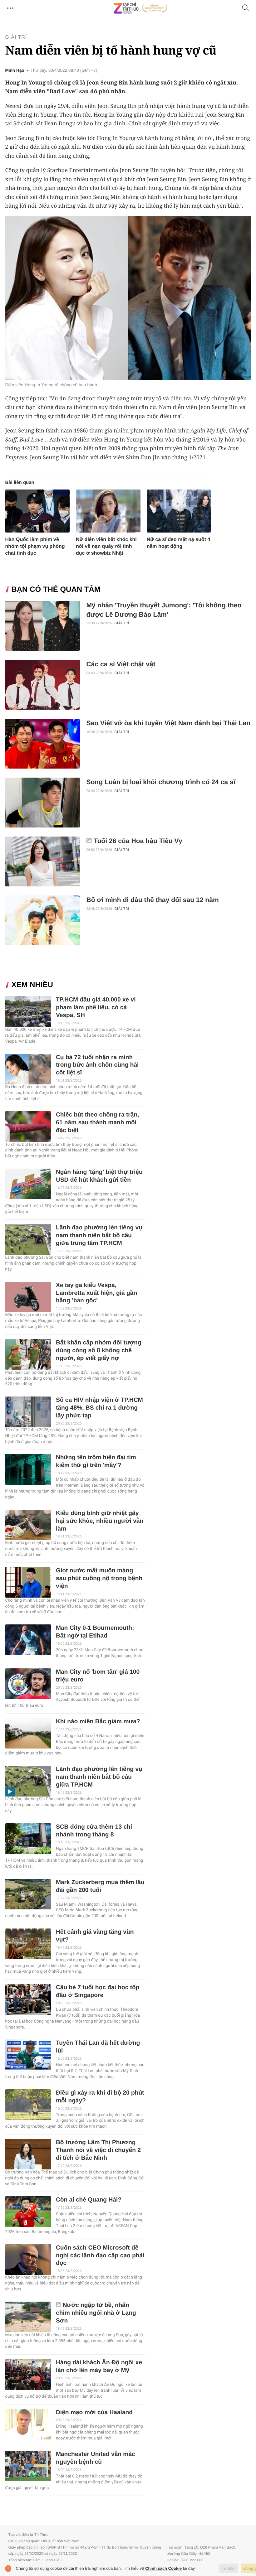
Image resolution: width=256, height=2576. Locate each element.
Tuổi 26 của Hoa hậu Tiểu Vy (138, 841)
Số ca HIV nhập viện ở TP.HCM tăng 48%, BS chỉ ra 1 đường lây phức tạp (99, 1408)
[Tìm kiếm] (246, 8)
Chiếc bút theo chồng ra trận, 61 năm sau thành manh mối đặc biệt (98, 1123)
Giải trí (16, 37)
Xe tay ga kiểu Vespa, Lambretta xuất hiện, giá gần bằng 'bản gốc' (96, 1293)
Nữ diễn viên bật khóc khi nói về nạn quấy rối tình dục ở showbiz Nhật (106, 546)
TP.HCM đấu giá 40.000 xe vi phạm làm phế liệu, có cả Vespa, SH (96, 1008)
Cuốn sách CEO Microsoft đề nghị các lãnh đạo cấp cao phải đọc (100, 2256)
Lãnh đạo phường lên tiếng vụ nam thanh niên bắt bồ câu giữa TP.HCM (99, 1777)
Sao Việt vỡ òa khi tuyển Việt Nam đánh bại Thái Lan (168, 723)
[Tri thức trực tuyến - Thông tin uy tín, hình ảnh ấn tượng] (140, 8)
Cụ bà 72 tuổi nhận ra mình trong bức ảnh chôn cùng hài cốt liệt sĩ (97, 1065)
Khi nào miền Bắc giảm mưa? (98, 1722)
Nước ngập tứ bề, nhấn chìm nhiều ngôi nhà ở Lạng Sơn (96, 2313)
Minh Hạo (15, 70)
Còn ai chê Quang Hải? (89, 2200)
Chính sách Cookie (163, 2568)
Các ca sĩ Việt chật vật (121, 664)
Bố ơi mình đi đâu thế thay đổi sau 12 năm (152, 900)
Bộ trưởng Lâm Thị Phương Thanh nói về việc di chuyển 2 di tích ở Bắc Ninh (98, 2150)
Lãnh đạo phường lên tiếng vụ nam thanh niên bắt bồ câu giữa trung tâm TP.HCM (99, 1235)
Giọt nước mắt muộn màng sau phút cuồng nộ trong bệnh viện (99, 1578)
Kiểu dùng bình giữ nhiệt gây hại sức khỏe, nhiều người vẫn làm (100, 1521)
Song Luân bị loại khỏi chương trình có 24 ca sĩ (161, 782)
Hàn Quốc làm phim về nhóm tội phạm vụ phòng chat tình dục (35, 546)
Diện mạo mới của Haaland (94, 2412)
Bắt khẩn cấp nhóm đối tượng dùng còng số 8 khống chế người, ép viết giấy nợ (99, 1351)
